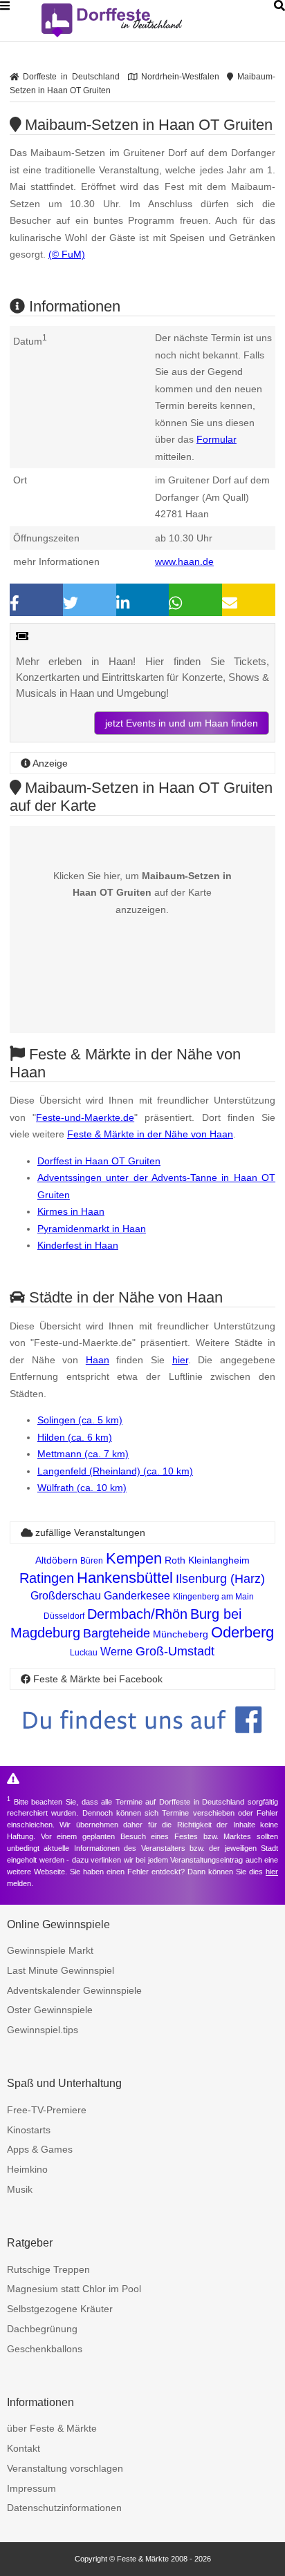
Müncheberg (181, 1634)
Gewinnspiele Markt (50, 1950)
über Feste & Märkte (52, 2428)
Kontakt (24, 2448)
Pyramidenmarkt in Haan (92, 1229)
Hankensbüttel (125, 1578)
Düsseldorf (64, 1616)
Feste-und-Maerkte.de (85, 1117)
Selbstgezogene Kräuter (60, 2309)
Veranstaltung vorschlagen (65, 2468)
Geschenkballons (45, 2349)
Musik (20, 2189)
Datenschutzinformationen (64, 2508)
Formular (217, 439)
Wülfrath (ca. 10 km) (82, 1488)
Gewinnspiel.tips (43, 2030)
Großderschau (66, 1596)
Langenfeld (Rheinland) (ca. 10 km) (115, 1471)
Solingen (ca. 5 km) (80, 1420)
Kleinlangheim (219, 1560)
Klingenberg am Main (213, 1597)
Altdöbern (56, 1560)
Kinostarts (29, 2130)
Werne (117, 1652)
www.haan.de (184, 561)
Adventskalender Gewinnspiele (74, 1990)
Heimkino (27, 2169)
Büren (92, 1561)
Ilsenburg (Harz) (220, 1579)
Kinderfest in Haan (78, 1245)
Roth (175, 1560)
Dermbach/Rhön (137, 1614)
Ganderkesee (137, 1596)
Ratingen (47, 1578)
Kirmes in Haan (71, 1211)
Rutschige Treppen (48, 2269)
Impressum (31, 2488)
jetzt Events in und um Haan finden (182, 723)
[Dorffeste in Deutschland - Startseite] (138, 21)
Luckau (84, 1653)
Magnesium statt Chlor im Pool (74, 2289)
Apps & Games (40, 2149)
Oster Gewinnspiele (50, 2010)
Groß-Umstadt (175, 1651)
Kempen (134, 1558)
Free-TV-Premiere (47, 2110)
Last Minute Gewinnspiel (61, 1970)
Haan (98, 1360)
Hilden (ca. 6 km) (75, 1437)
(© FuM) (67, 254)
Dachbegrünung (42, 2329)
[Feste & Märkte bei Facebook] (142, 1743)
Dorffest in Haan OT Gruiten (99, 1161)
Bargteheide (117, 1633)
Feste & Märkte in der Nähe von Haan (150, 1134)
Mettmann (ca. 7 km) (83, 1454)
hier (180, 1360)
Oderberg (242, 1632)
